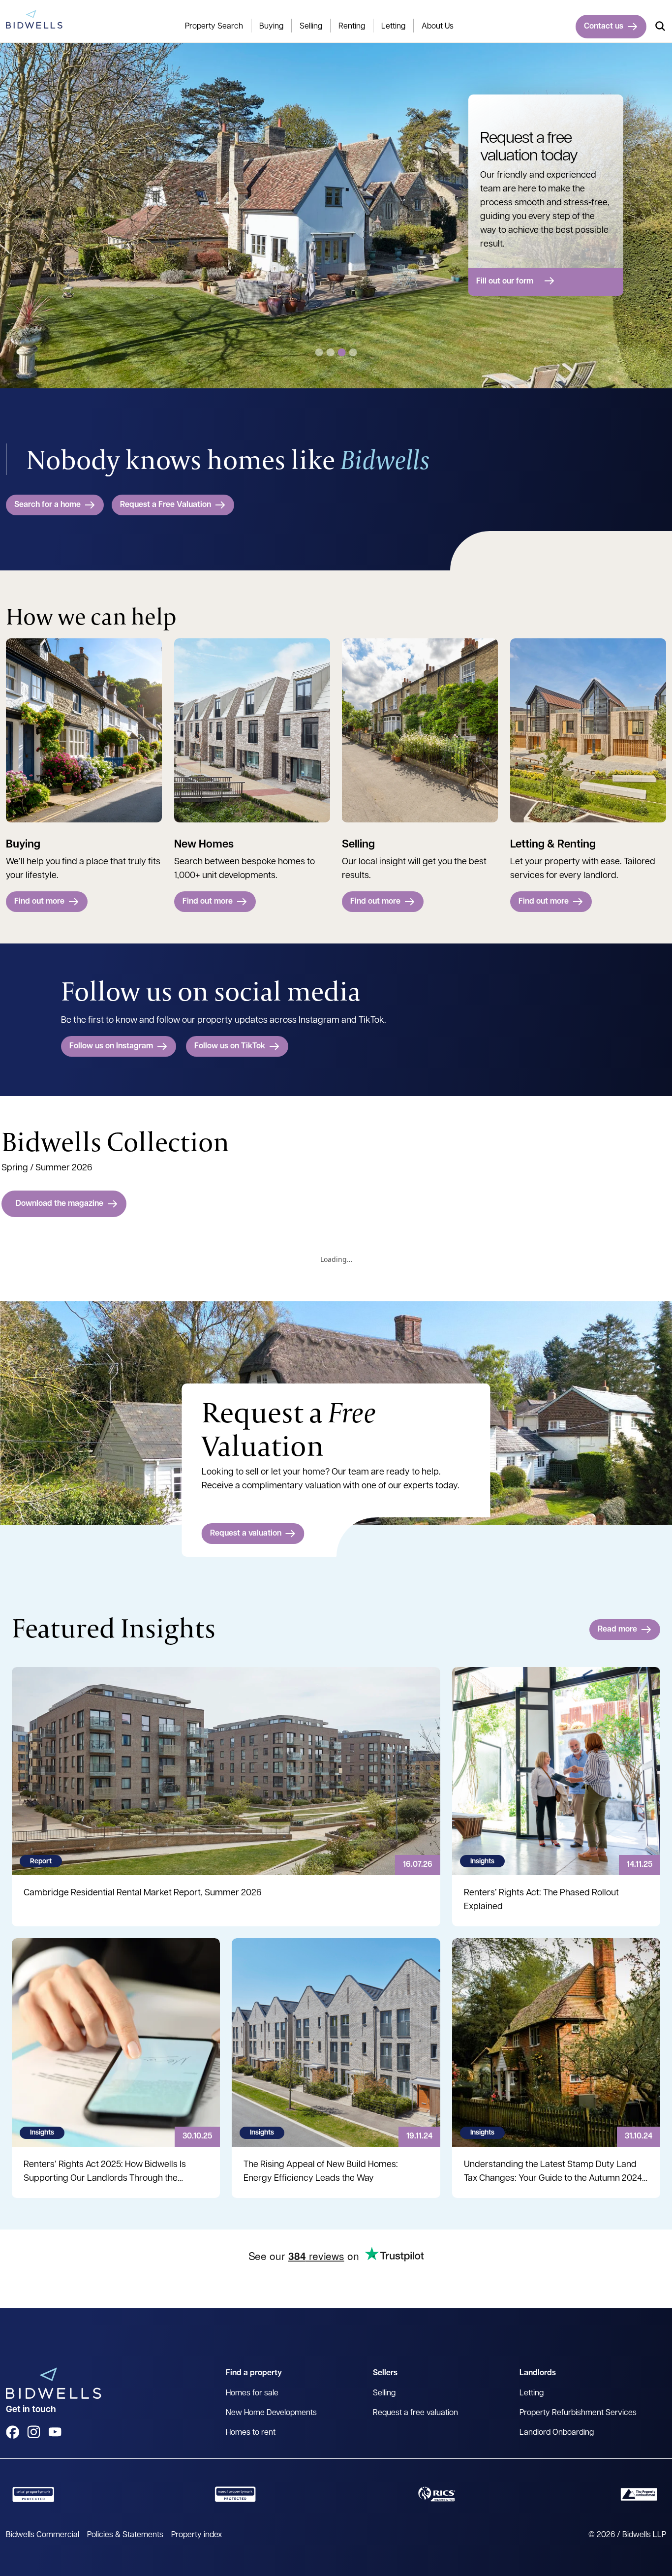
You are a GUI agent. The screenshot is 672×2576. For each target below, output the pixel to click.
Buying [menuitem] (271, 27)
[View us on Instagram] (34, 2432)
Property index (197, 2535)
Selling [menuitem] (311, 27)
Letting (532, 2393)
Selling (384, 2393)
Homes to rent (251, 2433)
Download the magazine (60, 1204)
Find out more (39, 902)
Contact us (604, 27)
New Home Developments (271, 2413)
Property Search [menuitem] (214, 27)
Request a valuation (246, 1534)
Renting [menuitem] (352, 27)
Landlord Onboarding (557, 2433)
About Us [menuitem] (438, 27)
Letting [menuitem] (393, 27)
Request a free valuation (415, 2413)
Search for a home (47, 505)
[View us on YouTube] (55, 2432)
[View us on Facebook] (13, 2432)
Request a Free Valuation (166, 505)
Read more (617, 1630)
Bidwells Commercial (43, 2535)
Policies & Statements (125, 2535)
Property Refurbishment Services (578, 2413)
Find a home (498, 264)
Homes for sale (252, 2393)
